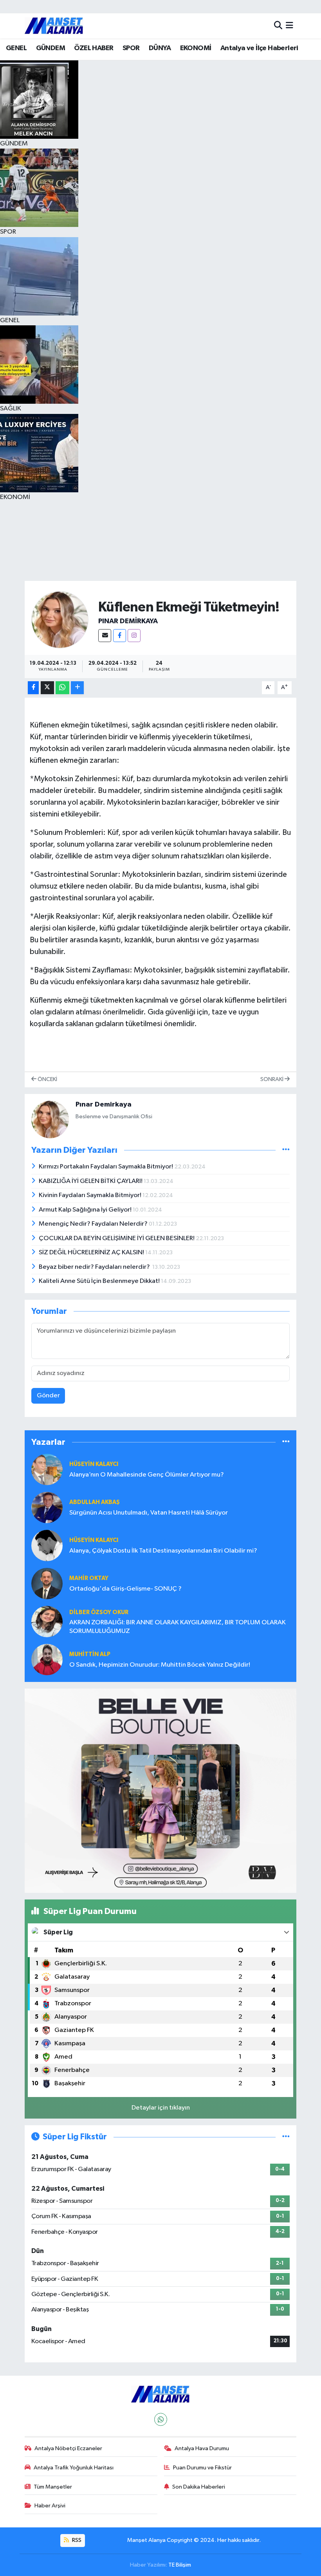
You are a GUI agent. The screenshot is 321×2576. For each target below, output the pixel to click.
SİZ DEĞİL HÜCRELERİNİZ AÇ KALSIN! (92, 1253)
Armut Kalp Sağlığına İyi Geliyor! (86, 1210)
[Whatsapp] (161, 2419)
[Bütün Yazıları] (286, 1150)
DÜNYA (160, 48)
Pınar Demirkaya (128, 621)
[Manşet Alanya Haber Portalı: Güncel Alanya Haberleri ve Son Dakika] (54, 26)
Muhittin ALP (90, 1654)
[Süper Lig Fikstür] (286, 2137)
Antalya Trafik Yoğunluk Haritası (74, 2468)
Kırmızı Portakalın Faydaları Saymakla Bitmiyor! (106, 1167)
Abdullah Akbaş (95, 1502)
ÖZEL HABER (94, 48)
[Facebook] (120, 636)
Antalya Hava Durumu (202, 2448)
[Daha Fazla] (77, 688)
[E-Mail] (105, 636)
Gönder (48, 1396)
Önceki (47, 1079)
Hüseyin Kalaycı (94, 1540)
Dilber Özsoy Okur (99, 1612)
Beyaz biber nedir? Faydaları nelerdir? (96, 1267)
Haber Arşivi (50, 2506)
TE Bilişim (180, 2565)
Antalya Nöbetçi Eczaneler (68, 2448)
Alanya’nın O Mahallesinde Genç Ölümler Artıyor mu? (147, 1475)
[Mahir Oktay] (47, 1583)
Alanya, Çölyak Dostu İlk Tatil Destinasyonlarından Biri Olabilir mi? (163, 1551)
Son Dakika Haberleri (199, 2487)
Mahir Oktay (89, 1578)
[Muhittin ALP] (47, 1659)
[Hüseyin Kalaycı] (47, 1545)
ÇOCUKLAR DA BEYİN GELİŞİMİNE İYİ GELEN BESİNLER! (117, 1238)
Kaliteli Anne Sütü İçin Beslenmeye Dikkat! (100, 1281)
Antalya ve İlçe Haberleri (259, 48)
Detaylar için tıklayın (161, 2108)
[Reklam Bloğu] (161, 1791)
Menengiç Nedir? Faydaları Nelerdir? (94, 1224)
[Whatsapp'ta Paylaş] (62, 688)
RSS (76, 2540)
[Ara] (278, 26)
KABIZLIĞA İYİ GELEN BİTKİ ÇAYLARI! (91, 1181)
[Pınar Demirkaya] (60, 620)
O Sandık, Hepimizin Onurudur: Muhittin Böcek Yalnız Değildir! (160, 1665)
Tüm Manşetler (53, 2487)
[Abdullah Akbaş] (47, 1507)
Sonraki (272, 1079)
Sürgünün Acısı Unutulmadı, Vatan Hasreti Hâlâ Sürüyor (149, 1513)
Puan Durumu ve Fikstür (202, 2468)
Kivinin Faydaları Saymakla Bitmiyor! (91, 1195)
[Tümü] (286, 1442)
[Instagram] (134, 636)
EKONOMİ (196, 48)
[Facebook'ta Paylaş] (33, 688)
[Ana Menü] (289, 26)
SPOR (131, 48)
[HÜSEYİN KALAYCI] (47, 1469)
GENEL (16, 48)
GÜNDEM (50, 48)
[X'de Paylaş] (47, 688)
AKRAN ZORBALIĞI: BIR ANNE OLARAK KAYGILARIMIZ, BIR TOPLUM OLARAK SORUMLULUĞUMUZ (178, 1627)
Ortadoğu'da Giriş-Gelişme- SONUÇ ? (125, 1589)
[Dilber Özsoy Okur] (47, 1621)
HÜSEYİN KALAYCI (94, 1464)
